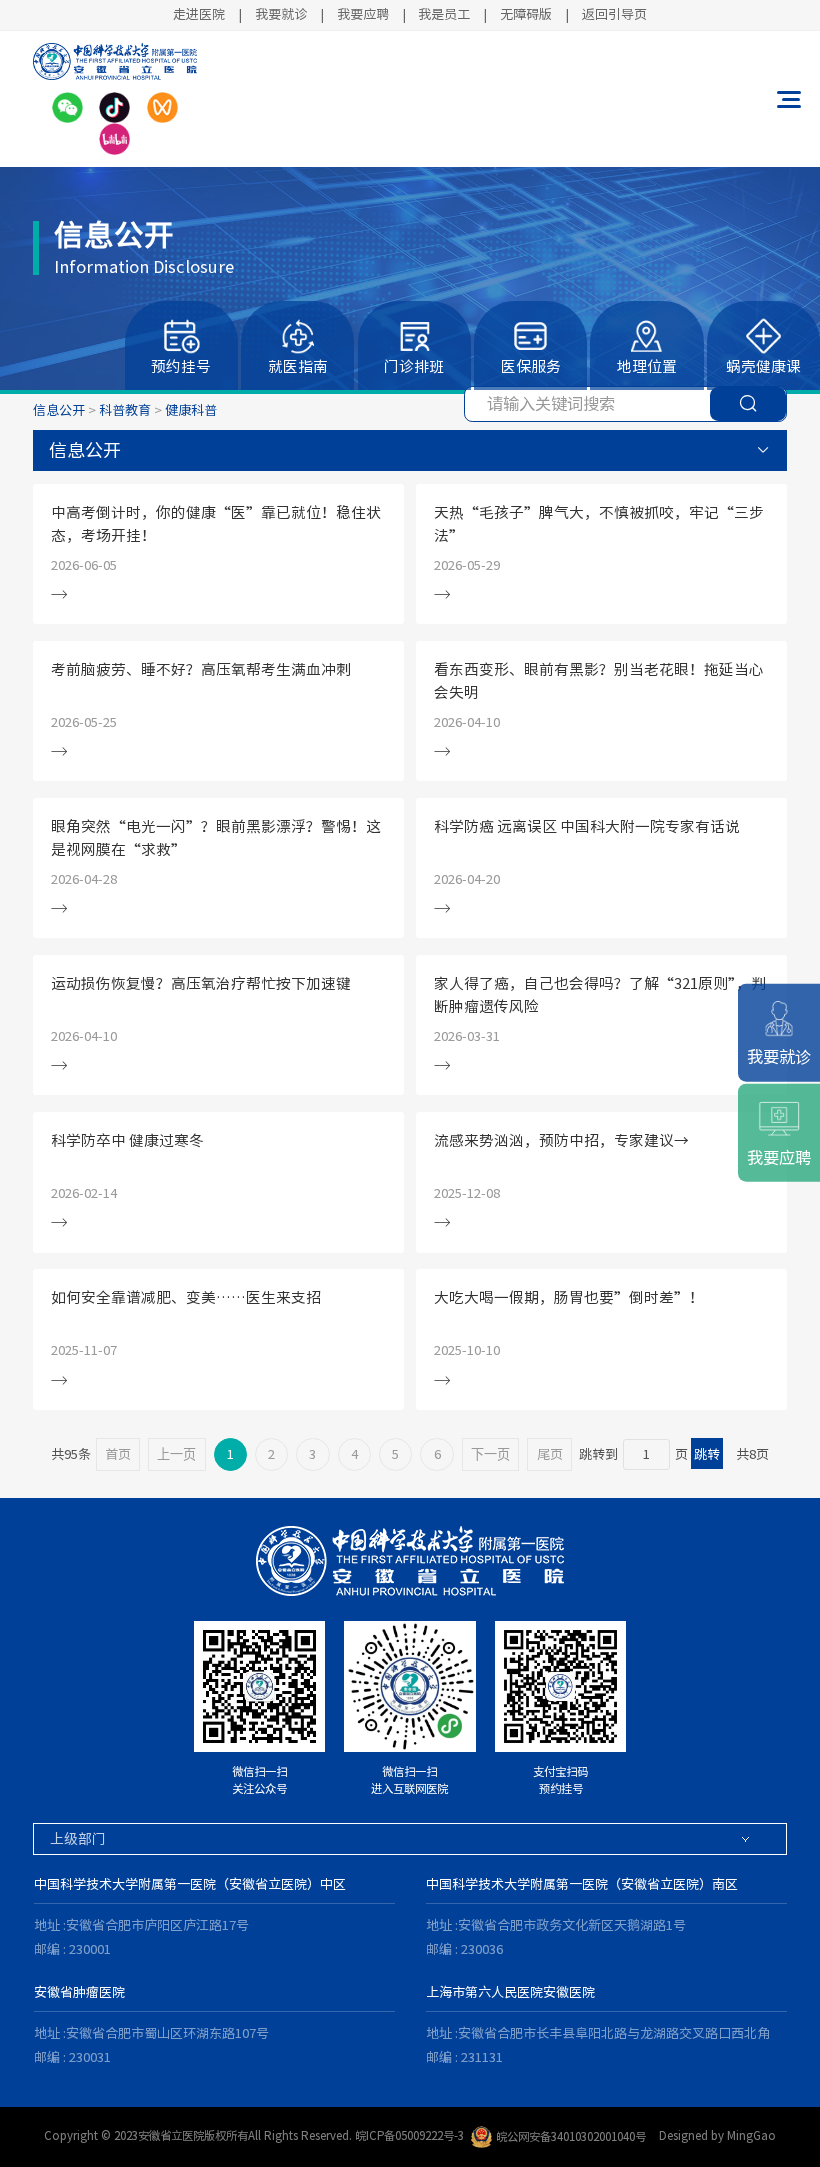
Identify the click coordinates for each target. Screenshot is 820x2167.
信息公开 (59, 410)
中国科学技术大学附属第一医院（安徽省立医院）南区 (582, 1884)
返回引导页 (614, 14)
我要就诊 (281, 14)
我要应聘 (363, 14)
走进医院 (199, 14)
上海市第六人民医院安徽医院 (510, 1992)
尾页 (550, 1454)
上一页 (176, 1454)
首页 (118, 1454)
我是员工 (444, 14)
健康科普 (191, 410)
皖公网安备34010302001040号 (571, 2136)
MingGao (751, 2136)
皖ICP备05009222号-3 (409, 2136)
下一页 (490, 1454)
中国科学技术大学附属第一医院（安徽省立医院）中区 (190, 1884)
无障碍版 (526, 14)
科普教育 (125, 410)
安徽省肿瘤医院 (79, 1992)
